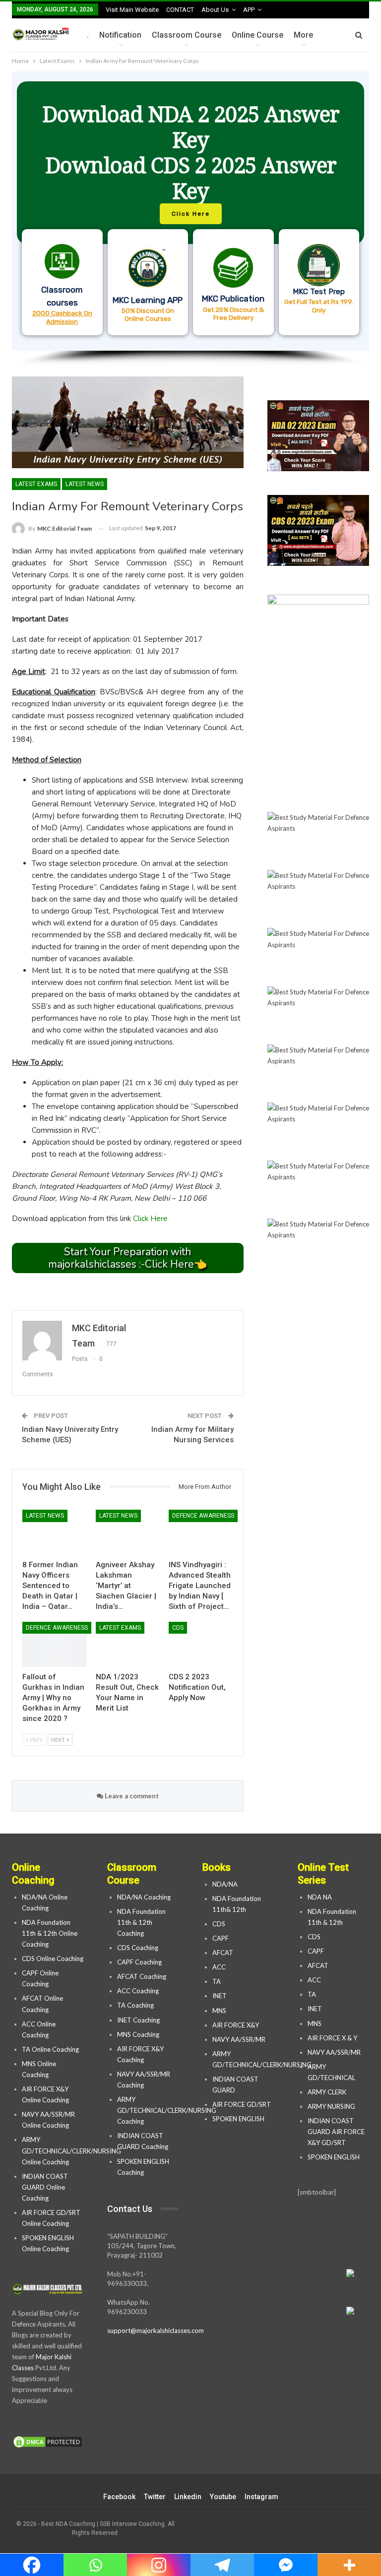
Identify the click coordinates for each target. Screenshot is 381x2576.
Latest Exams (36, 484)
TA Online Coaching (50, 2049)
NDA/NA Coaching (144, 1897)
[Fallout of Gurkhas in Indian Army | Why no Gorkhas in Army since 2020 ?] (55, 1644)
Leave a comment (131, 1796)
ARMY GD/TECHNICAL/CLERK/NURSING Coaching (167, 2110)
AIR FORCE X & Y (332, 2038)
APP (249, 10)
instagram (261, 2497)
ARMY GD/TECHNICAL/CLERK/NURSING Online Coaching (71, 2150)
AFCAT (223, 1953)
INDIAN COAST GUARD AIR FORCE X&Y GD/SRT (336, 2132)
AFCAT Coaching (142, 1976)
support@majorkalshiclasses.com (156, 2331)
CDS (178, 1628)
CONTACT (180, 10)
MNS (219, 2011)
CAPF (221, 1938)
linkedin (188, 2497)
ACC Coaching (138, 1991)
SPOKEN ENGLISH (239, 2119)
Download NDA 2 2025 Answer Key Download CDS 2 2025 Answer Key (191, 152)
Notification (120, 35)
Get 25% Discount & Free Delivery (233, 313)
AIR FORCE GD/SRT (242, 2104)
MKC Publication (233, 299)
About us (215, 10)
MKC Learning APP (148, 300)
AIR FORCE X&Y (236, 2025)
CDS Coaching (138, 1948)
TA (217, 1981)
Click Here (150, 1219)
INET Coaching (138, 2020)
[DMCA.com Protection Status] (48, 2443)
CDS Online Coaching (53, 1959)
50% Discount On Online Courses (148, 314)
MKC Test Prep (319, 292)
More (303, 35)
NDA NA (320, 1897)
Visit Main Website (132, 10)
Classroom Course (187, 35)
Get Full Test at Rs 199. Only (319, 306)
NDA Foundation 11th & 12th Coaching (141, 1922)
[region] (190, 219)
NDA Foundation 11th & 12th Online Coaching (50, 1933)
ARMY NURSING (331, 2106)
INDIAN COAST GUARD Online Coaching (45, 2187)
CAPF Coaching (139, 1962)
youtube (223, 2497)
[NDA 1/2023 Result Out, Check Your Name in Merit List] (128, 1644)
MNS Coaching (138, 2034)
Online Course (257, 35)
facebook (119, 2497)
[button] (190, 211)
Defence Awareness (203, 1516)
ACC (219, 1967)
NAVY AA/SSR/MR (239, 2039)
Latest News (85, 484)
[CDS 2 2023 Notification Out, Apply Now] (201, 1644)
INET (220, 1996)
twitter (155, 2497)
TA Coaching (135, 2005)
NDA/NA (225, 1884)
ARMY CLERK (327, 2092)
